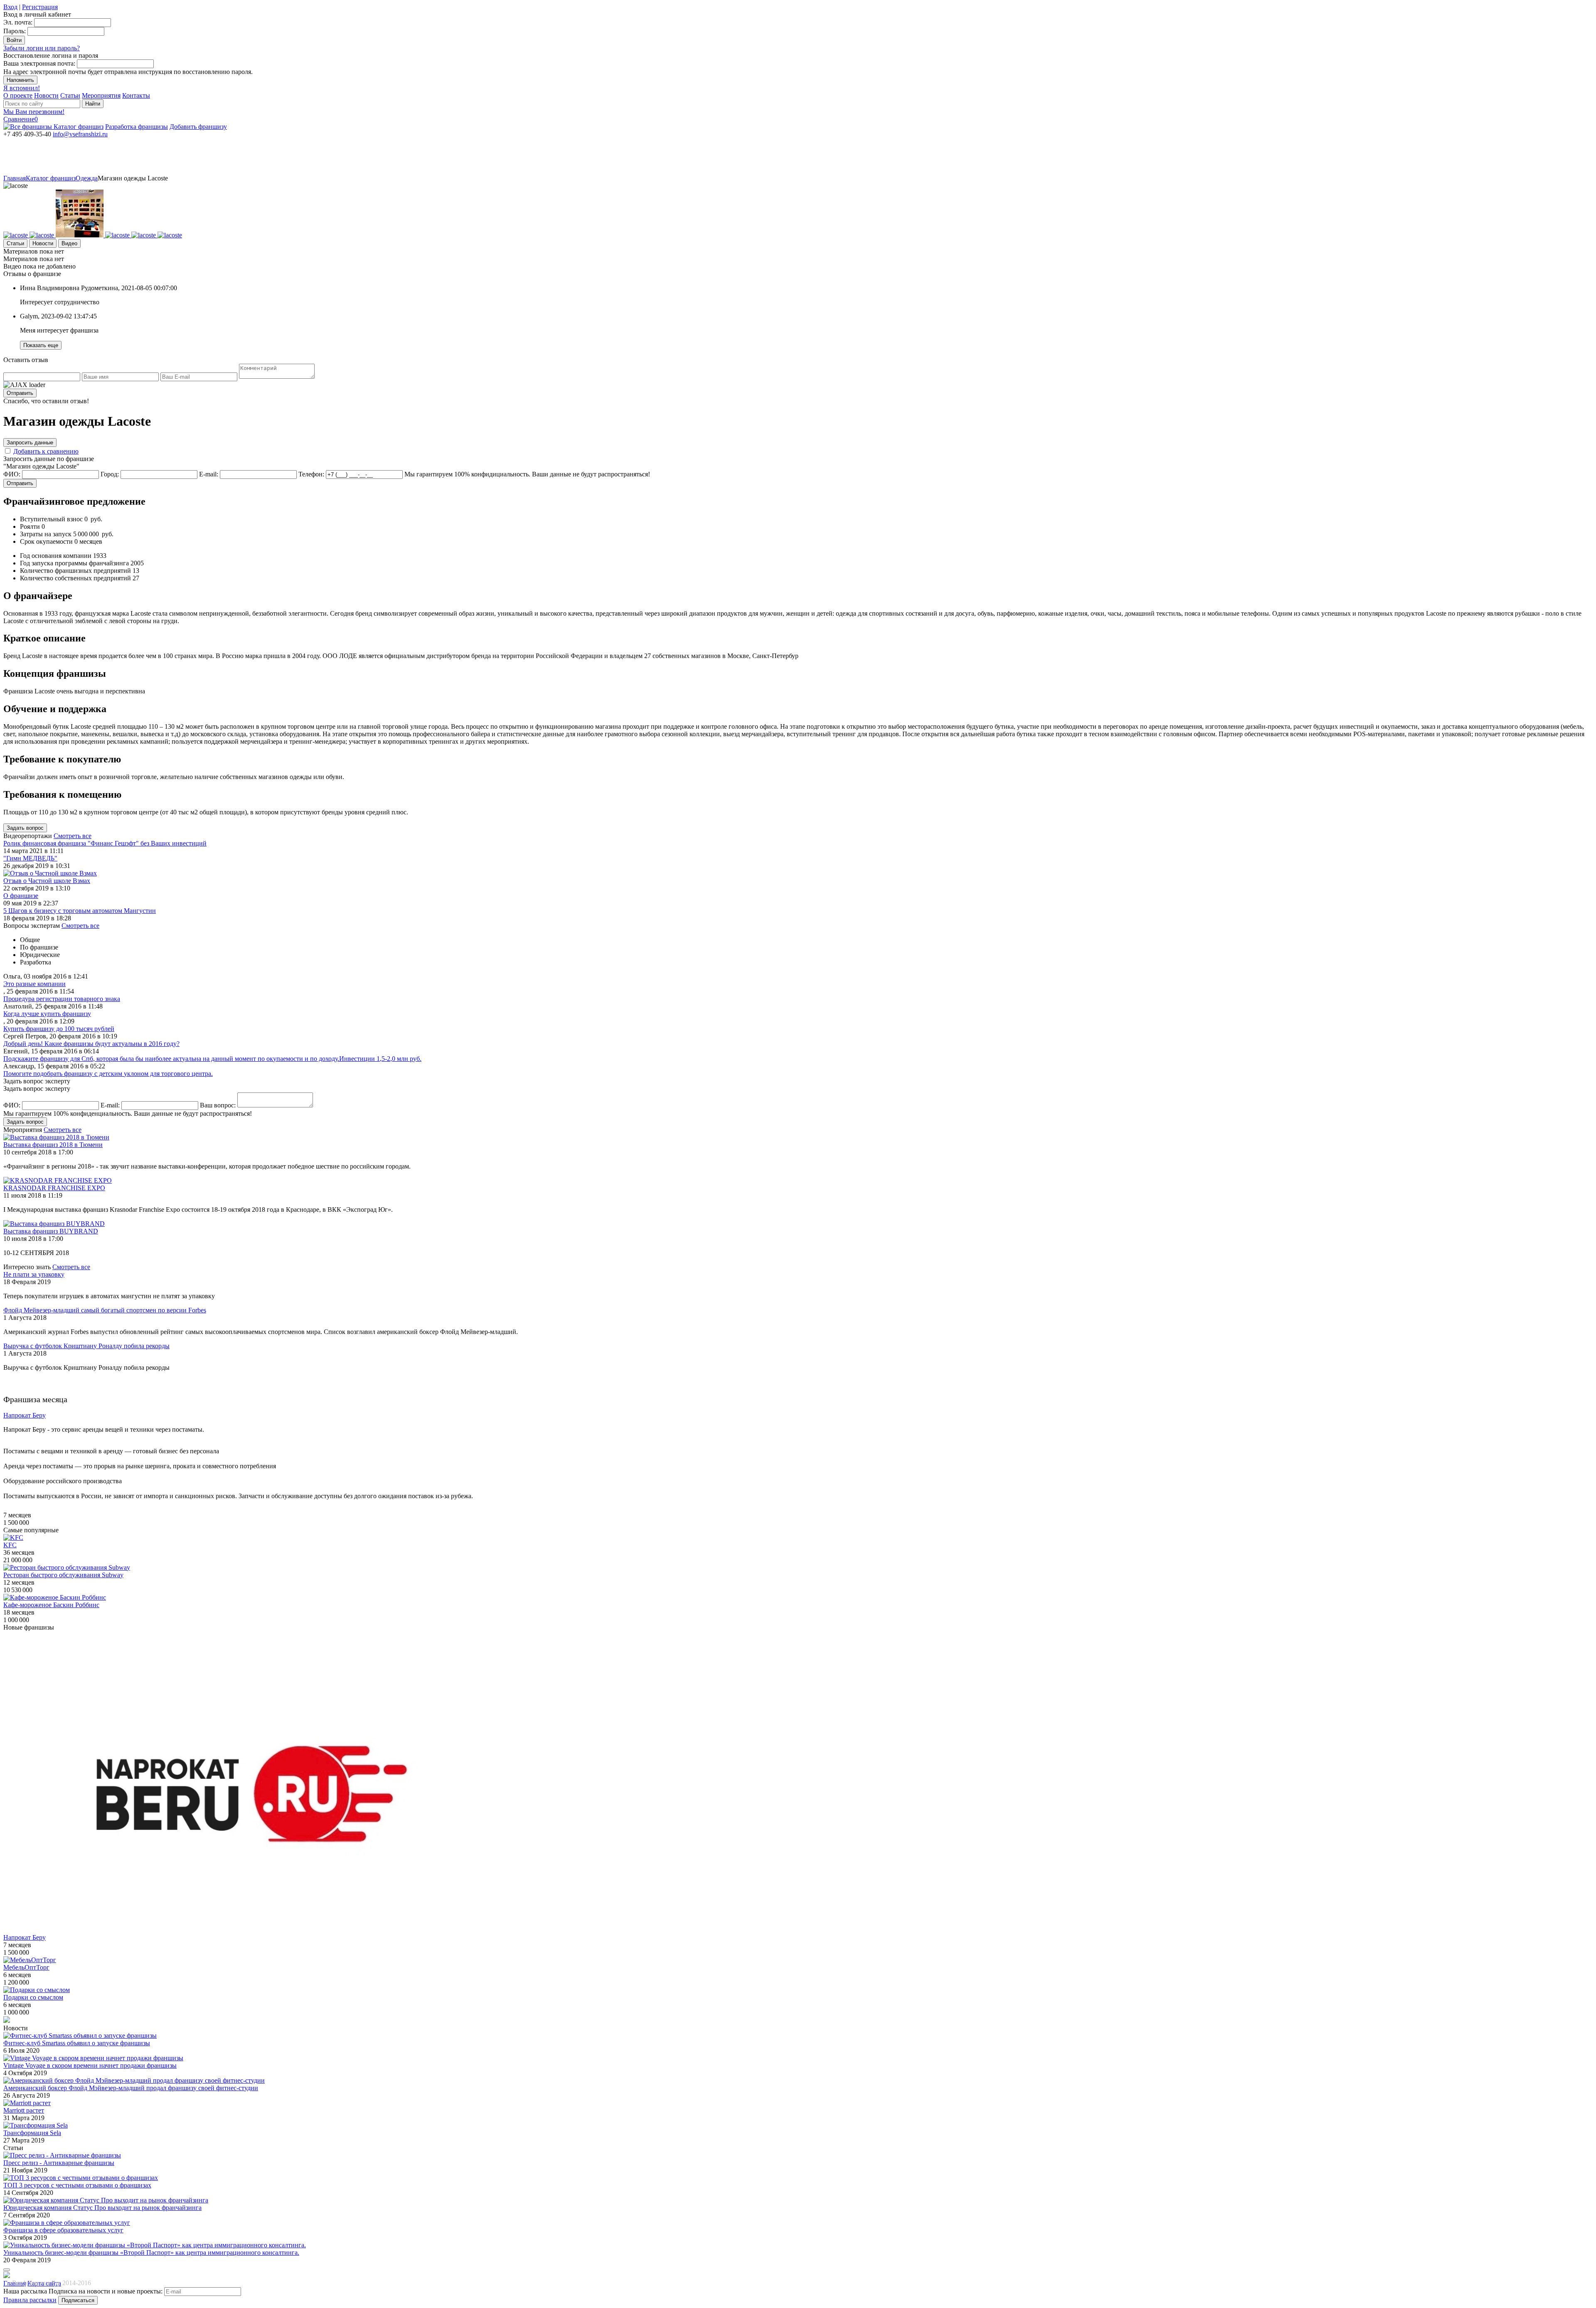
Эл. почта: (18, 22)
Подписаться (78, 2300)
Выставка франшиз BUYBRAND (51, 1231)
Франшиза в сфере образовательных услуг (63, 2230)
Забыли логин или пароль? (42, 48)
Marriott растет (24, 2110)
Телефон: (311, 474)
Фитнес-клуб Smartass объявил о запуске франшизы (77, 2043)
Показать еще (41, 345)
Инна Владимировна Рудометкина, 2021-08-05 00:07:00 (99, 288)
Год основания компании (56, 556)
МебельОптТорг (26, 1967)
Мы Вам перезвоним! (34, 112)
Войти (14, 40)
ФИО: (12, 474)
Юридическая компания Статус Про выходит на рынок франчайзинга (102, 2208)
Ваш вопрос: (218, 1105)
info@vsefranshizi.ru (80, 134)
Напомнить (20, 80)
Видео (69, 243)
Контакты (136, 95)
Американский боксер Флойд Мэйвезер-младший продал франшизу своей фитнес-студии (131, 2088)
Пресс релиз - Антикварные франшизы (59, 2163)
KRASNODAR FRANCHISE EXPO (54, 1188)
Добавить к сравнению (46, 451)
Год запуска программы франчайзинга (74, 563)
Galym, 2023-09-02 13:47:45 (58, 316)
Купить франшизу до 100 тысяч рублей (59, 1029)
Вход (10, 7)
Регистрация (40, 7)
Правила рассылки (30, 2300)
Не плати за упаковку (34, 1274)
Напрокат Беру (25, 1937)
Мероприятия (101, 95)
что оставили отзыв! (46, 401)
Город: (110, 474)
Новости (46, 95)
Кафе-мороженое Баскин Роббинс (51, 1605)
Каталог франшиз (79, 127)
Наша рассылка (25, 2291)
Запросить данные (30, 443)
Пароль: (15, 31)
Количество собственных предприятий (75, 578)
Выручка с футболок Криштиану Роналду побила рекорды (86, 1346)
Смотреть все (73, 836)
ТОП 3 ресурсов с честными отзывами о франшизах (77, 2185)
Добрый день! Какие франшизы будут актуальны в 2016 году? (91, 1044)
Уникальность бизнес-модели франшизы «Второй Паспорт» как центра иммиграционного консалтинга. (151, 2253)
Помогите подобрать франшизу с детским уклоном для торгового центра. (108, 1074)
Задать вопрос (25, 828)
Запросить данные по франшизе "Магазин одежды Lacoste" (49, 462)
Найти (93, 104)
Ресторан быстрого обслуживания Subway (63, 1575)
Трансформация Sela (32, 2133)
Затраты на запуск (46, 534)
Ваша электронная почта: (39, 63)
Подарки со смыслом (33, 1997)
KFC (10, 1545)
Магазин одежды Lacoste (133, 178)
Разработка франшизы (137, 127)
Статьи (70, 95)
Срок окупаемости (46, 541)
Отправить (20, 393)
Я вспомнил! (22, 88)
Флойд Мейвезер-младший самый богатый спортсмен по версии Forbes (105, 1310)
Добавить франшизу (198, 127)
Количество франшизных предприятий (75, 571)
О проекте (18, 95)
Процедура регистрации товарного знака (62, 999)
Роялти (30, 526)
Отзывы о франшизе (32, 274)
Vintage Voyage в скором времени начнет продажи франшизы (90, 2065)
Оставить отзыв (26, 360)
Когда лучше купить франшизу (47, 1014)
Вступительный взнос (51, 519)
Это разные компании (34, 984)
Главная (15, 178)
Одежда (87, 178)
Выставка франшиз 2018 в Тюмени (53, 1145)
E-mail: (209, 474)
